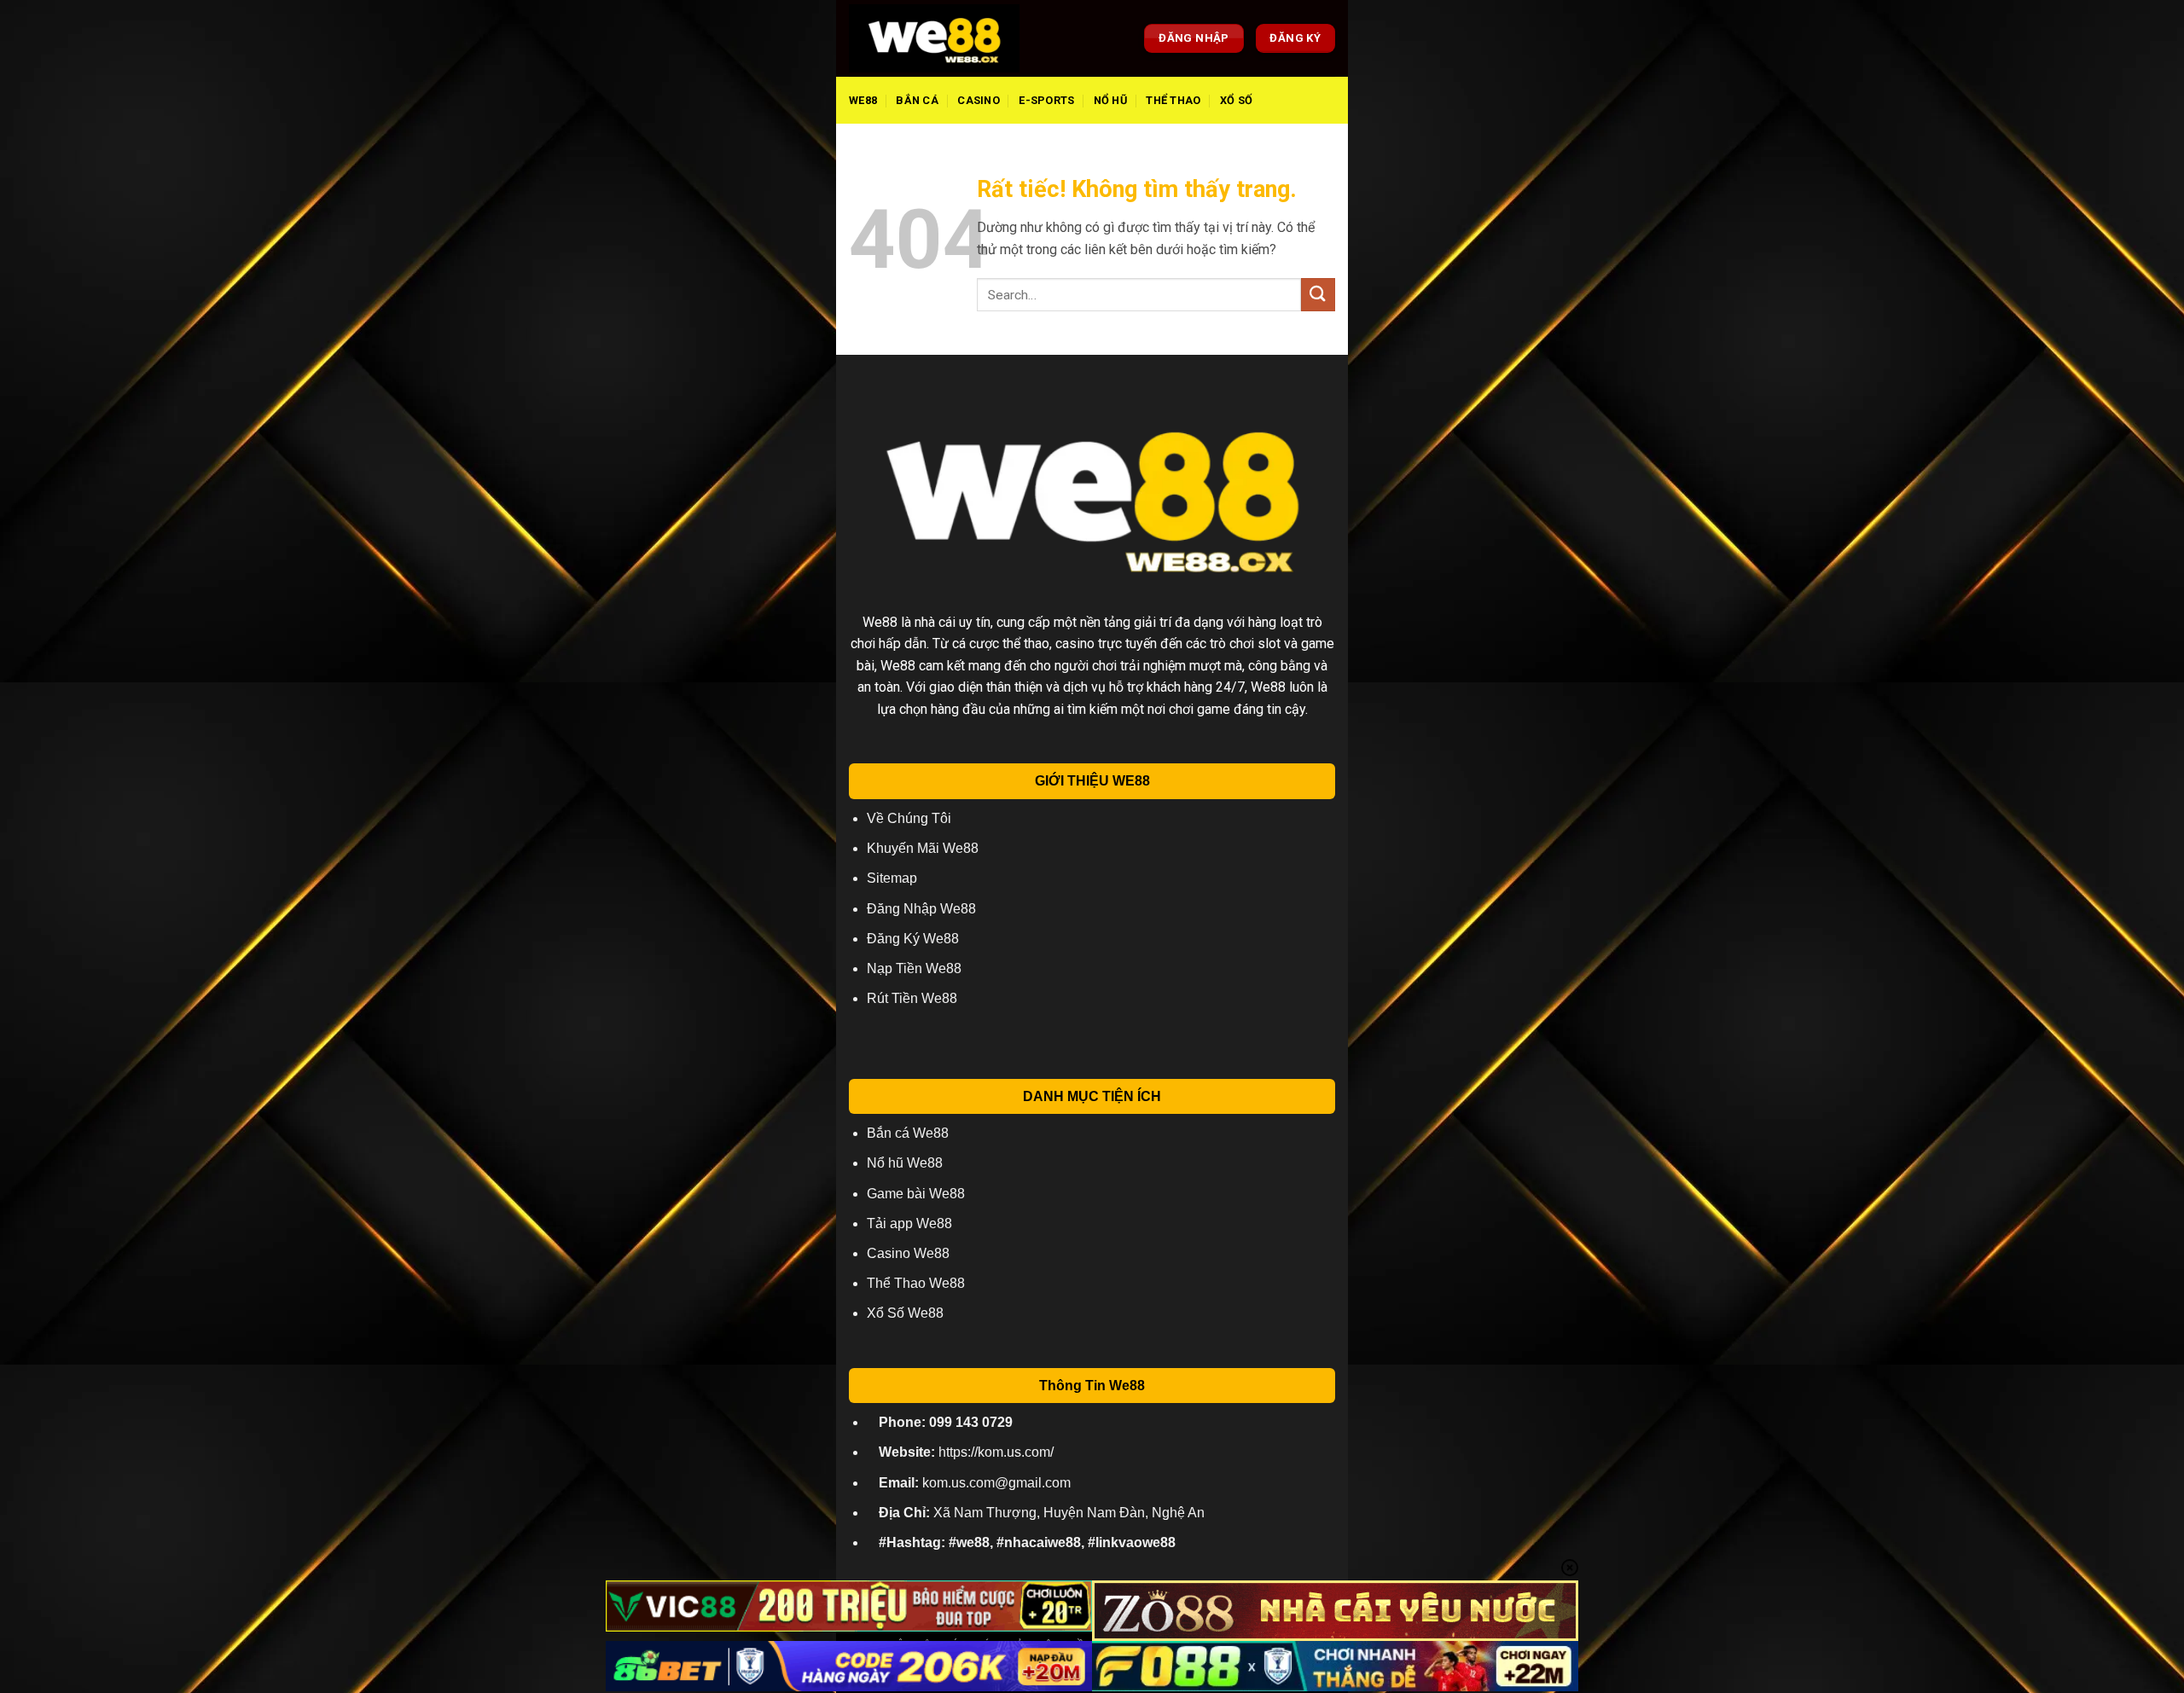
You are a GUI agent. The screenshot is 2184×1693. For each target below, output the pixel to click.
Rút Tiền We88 (912, 998)
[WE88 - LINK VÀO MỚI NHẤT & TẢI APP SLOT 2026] (934, 38)
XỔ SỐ (1236, 100)
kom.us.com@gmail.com (975, 1483)
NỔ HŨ (1110, 100)
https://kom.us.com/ (966, 1452)
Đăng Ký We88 (913, 939)
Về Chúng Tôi (909, 818)
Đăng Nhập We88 (921, 909)
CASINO (979, 100)
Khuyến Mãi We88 (923, 848)
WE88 (863, 100)
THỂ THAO (1173, 100)
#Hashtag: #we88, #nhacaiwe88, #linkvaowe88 (1027, 1542)
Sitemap (892, 878)
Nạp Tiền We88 (914, 968)
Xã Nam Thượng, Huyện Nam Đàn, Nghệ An (1042, 1513)
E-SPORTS (1046, 100)
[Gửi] (1318, 295)
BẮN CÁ (917, 100)
